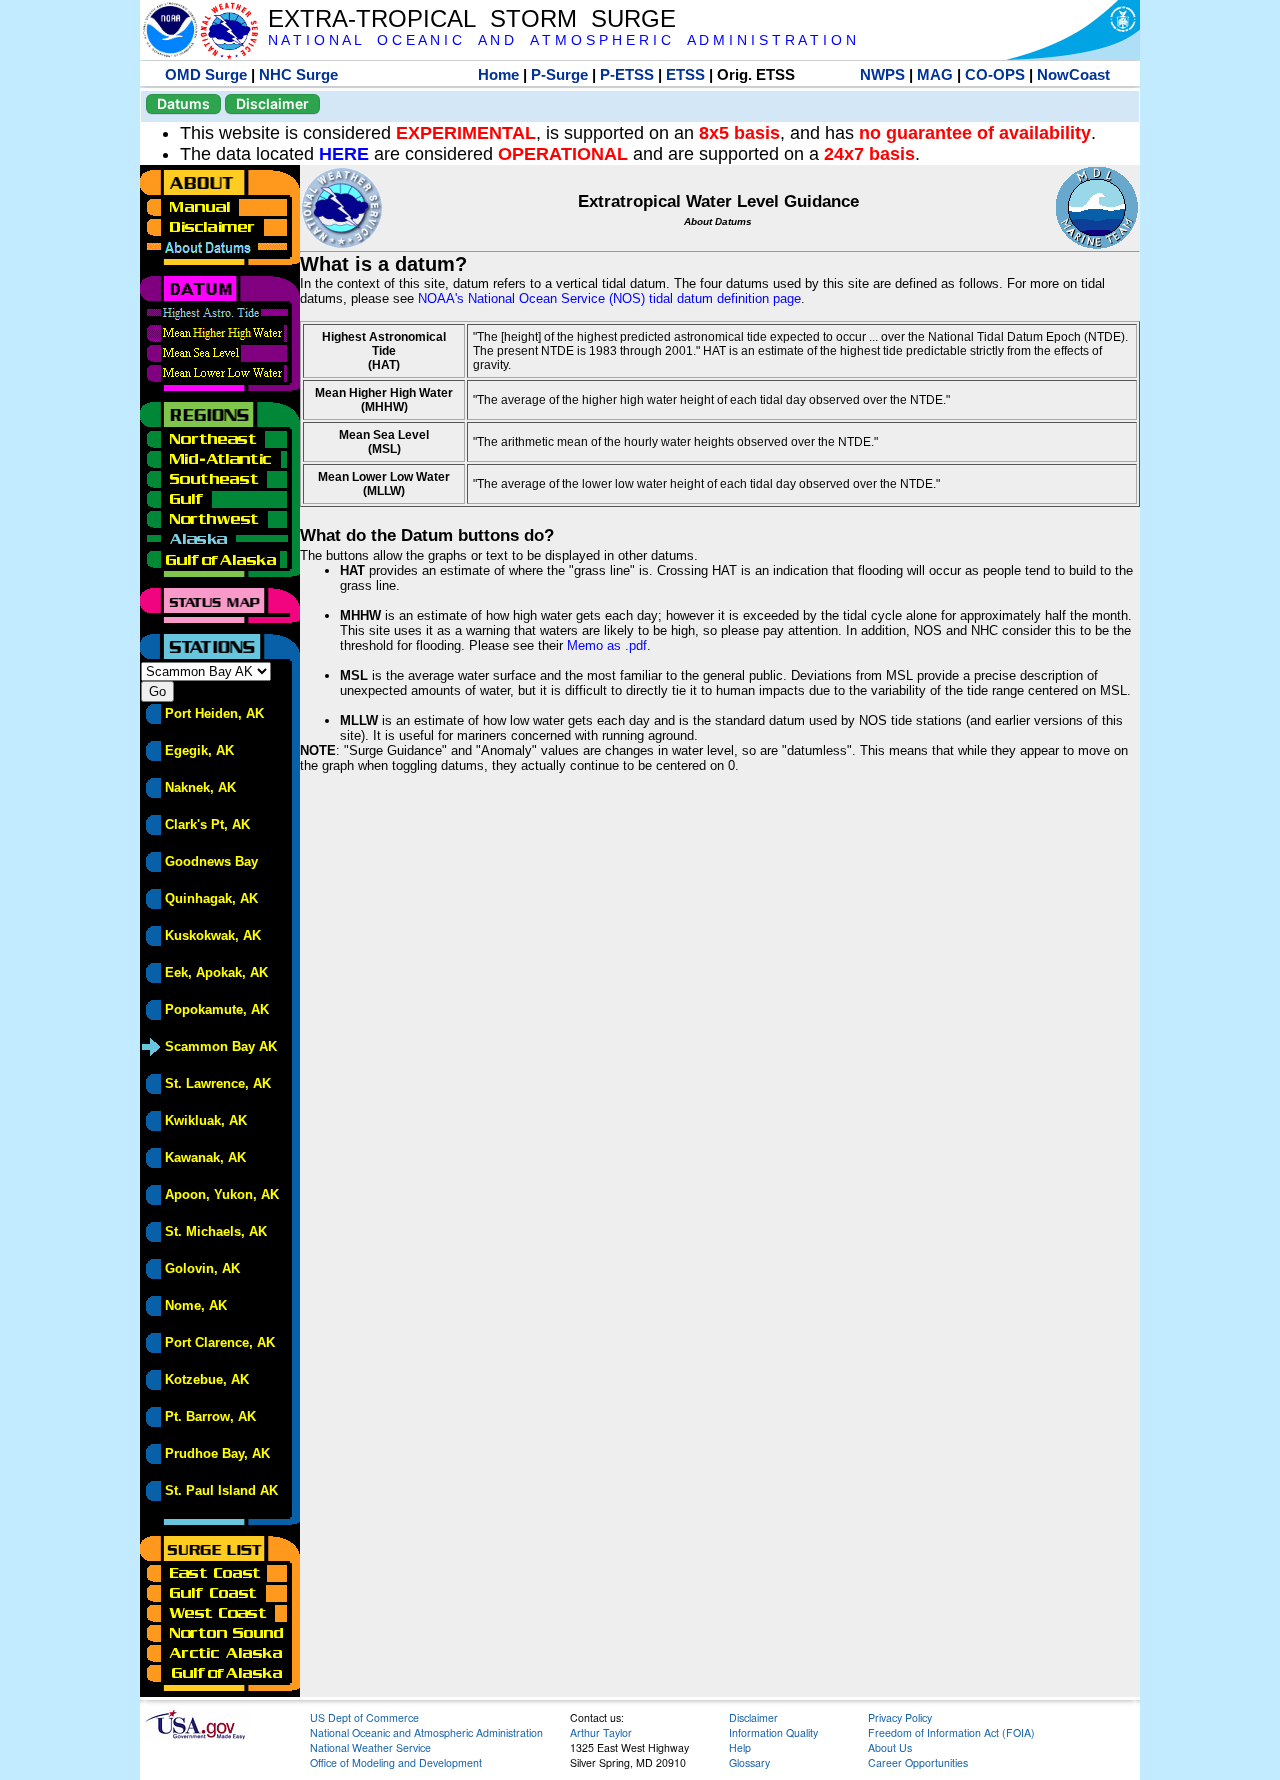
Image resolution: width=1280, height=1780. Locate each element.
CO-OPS (995, 74)
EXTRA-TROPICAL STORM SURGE (472, 18)
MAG (935, 74)
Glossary (749, 1762)
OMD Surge (206, 74)
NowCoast (1073, 74)
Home (498, 74)
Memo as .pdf (607, 645)
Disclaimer (272, 103)
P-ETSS (627, 74)
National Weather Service (370, 1747)
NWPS (882, 74)
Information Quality (773, 1732)
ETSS (685, 74)
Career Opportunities (918, 1762)
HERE (344, 154)
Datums (183, 103)
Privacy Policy (900, 1717)
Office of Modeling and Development (396, 1762)
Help (740, 1747)
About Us (890, 1747)
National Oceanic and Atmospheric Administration (426, 1732)
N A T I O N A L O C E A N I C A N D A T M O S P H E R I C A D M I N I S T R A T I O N (562, 40)
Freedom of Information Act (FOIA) (951, 1732)
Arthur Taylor (601, 1732)
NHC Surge (298, 74)
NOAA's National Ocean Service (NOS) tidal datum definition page (609, 298)
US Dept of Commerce (364, 1717)
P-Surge (559, 74)
